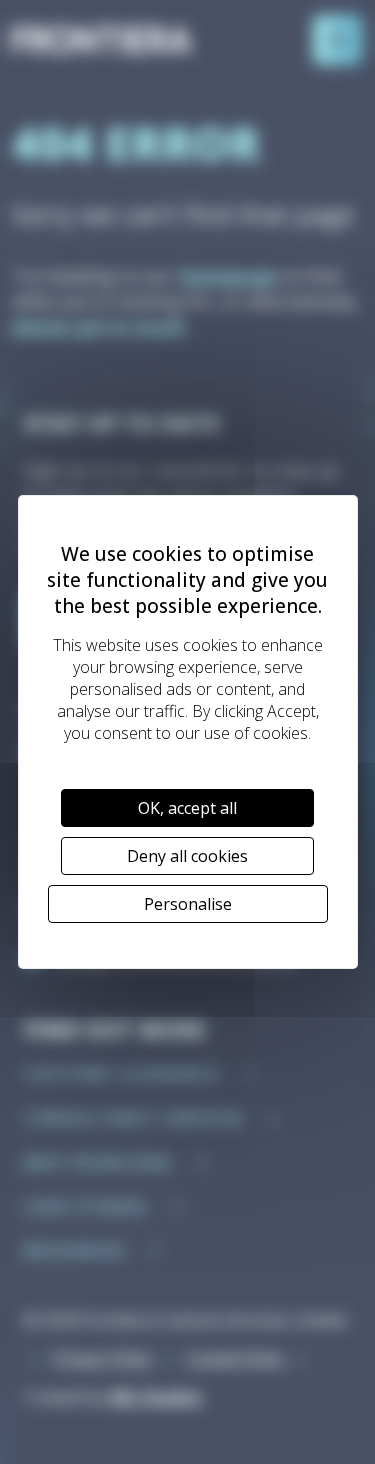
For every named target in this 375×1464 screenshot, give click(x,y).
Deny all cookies (187, 856)
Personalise (188, 904)
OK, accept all (187, 808)
